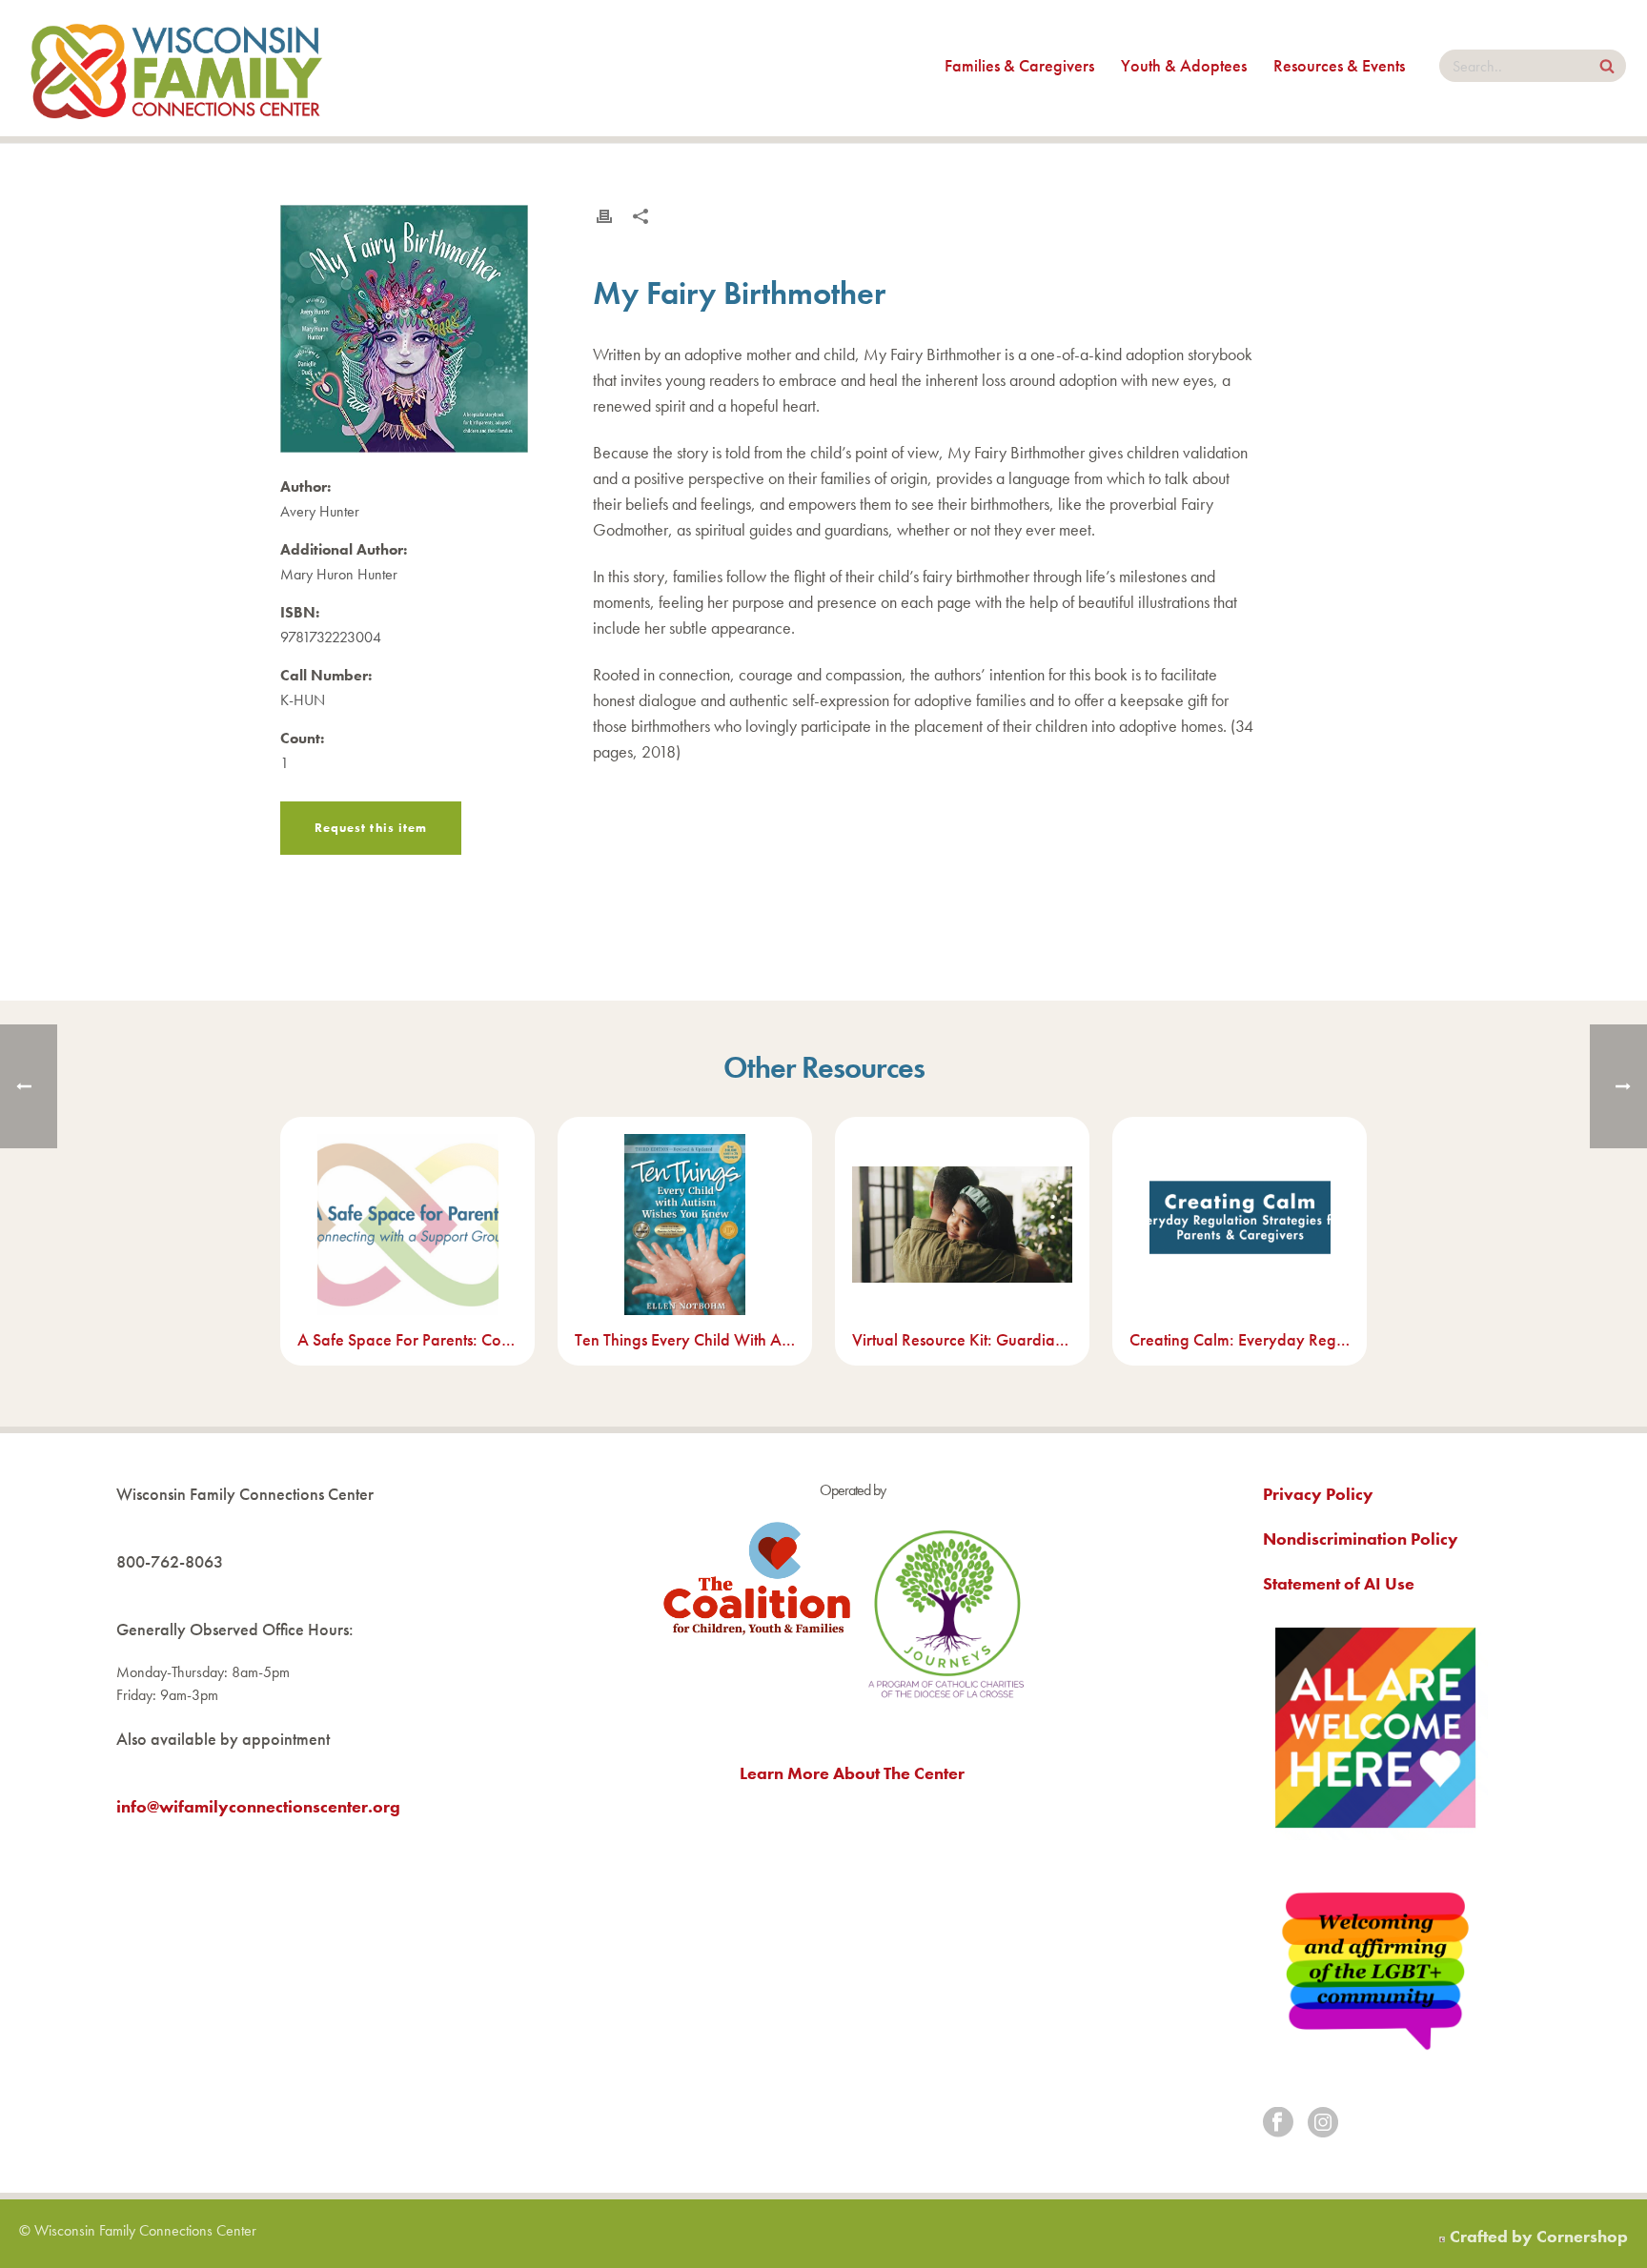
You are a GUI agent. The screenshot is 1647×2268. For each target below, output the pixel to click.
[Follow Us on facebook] (1278, 2124)
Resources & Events (1339, 65)
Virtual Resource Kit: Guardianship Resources (962, 1339)
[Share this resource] (640, 216)
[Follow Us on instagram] (1323, 2124)
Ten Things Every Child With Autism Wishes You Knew (685, 1339)
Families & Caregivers (1019, 65)
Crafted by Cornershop (1539, 2236)
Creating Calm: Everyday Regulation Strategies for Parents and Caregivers (1240, 1339)
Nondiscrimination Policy (1361, 1539)
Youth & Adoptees (1184, 65)
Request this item (371, 828)
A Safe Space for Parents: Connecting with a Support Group (407, 1339)
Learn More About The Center (852, 1773)
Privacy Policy (1318, 1494)
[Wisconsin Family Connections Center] (176, 68)
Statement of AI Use (1339, 1583)
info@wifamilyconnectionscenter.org (258, 1806)
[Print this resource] (604, 216)
